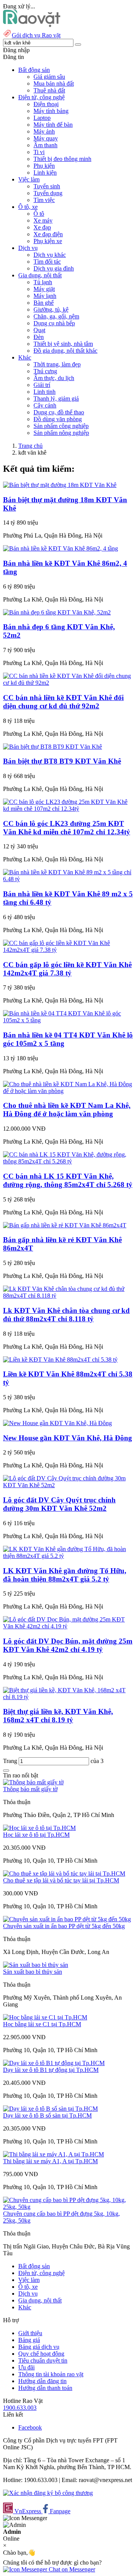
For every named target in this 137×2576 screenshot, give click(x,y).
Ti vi (39, 152)
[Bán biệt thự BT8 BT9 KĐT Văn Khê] (53, 747)
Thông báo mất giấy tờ (30, 1789)
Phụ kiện (44, 166)
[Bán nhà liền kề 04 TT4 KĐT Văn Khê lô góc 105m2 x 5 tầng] (68, 1020)
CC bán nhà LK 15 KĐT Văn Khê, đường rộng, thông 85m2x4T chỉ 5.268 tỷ (68, 1180)
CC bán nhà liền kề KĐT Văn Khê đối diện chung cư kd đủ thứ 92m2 (63, 702)
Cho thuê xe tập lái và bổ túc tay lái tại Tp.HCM (61, 1880)
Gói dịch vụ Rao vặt (36, 35)
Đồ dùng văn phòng (58, 419)
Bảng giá (29, 2340)
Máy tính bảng (51, 111)
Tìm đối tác (47, 262)
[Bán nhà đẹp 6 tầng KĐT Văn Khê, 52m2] (57, 612)
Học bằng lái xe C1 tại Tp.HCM (42, 2024)
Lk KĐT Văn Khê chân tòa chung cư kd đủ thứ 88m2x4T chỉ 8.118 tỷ (66, 1315)
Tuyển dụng (48, 193)
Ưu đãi (26, 2367)
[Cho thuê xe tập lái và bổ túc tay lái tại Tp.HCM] (64, 1874)
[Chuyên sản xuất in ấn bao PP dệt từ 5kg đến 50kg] (67, 1919)
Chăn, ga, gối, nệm (56, 316)
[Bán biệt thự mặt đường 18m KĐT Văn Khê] (60, 485)
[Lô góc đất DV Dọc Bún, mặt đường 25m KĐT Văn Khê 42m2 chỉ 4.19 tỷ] (68, 1626)
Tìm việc (44, 200)
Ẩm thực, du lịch (54, 378)
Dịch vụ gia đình (54, 268)
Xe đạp (42, 227)
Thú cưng (45, 371)
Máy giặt (44, 289)
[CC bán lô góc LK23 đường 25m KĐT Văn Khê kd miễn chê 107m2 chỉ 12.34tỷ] (68, 809)
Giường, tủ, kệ (51, 309)
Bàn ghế (44, 303)
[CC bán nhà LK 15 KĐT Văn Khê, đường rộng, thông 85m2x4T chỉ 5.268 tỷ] (68, 1161)
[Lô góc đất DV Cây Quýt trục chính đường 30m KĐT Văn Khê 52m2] (68, 1485)
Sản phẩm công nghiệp (61, 426)
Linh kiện (45, 173)
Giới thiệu (30, 2333)
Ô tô (39, 214)
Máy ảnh (44, 131)
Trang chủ (30, 446)
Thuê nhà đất (49, 90)
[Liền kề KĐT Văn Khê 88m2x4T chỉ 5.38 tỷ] (60, 1360)
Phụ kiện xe (48, 241)
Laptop (42, 118)
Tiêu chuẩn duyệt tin (43, 2360)
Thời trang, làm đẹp (57, 364)
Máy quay (46, 138)
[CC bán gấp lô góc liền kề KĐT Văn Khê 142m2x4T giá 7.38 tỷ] (68, 950)
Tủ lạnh (43, 282)
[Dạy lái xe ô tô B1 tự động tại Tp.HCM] (54, 2063)
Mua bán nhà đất (54, 84)
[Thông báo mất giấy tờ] (33, 1782)
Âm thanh (45, 145)
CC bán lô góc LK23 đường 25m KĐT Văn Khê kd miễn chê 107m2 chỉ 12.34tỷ (67, 828)
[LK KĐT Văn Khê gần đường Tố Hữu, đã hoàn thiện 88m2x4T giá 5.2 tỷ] (68, 1556)
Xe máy (43, 220)
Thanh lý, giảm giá (56, 399)
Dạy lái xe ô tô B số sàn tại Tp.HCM (47, 2115)
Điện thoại (46, 104)
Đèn (39, 337)
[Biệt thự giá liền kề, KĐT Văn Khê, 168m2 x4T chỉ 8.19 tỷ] (68, 1697)
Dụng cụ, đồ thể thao (59, 412)
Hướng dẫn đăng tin (42, 2381)
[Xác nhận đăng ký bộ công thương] (48, 2493)
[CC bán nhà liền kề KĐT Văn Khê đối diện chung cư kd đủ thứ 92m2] (68, 683)
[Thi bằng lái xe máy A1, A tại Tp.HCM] (53, 2154)
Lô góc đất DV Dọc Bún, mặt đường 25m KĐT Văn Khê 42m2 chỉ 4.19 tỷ (68, 1645)
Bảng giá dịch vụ (39, 2347)
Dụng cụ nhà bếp (54, 323)
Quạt (39, 330)
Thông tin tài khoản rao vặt (51, 2374)
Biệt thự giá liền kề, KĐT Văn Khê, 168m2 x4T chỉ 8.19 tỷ (58, 1716)
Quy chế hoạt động (41, 2354)
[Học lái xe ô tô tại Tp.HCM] (39, 1828)
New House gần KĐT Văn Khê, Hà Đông (68, 1438)
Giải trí (42, 385)
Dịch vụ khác (50, 255)
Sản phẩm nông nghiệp (61, 433)
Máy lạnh (45, 296)
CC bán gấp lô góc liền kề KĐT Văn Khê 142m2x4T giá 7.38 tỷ (67, 969)
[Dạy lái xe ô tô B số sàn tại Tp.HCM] (50, 2109)
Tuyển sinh (47, 186)
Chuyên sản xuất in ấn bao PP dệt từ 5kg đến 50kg (64, 1926)
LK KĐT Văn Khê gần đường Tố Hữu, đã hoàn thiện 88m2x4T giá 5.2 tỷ (65, 1575)
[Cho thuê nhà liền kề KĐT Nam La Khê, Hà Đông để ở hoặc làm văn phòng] (68, 1091)
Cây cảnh (45, 405)
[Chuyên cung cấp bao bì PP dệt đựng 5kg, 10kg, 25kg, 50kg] (68, 2207)
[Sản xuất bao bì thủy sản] (36, 1965)
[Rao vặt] (32, 25)
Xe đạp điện (48, 234)
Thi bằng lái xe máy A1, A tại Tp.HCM (50, 2161)
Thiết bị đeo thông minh (62, 159)
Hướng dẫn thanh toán (45, 2388)
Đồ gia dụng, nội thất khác (65, 351)
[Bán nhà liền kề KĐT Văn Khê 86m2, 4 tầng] (61, 548)
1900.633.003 (20, 2408)
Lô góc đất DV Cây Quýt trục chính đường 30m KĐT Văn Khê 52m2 (59, 1504)
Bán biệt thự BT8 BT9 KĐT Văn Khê (62, 761)
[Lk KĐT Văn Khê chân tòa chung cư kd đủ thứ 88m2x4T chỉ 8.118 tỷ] (68, 1296)
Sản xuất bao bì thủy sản (33, 1972)
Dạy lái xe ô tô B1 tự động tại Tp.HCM (51, 2070)
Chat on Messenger (71, 2569)
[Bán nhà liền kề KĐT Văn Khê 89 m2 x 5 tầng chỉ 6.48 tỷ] (68, 879)
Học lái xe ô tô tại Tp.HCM (36, 1835)
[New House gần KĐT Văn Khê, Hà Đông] (57, 1423)
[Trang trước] (6, 1771)
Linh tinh (45, 392)
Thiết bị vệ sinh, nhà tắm (63, 344)
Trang (11, 1761)
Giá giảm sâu (49, 77)
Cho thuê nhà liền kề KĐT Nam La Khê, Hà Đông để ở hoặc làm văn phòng (67, 1110)
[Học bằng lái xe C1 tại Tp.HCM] (45, 2017)
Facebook (30, 2427)
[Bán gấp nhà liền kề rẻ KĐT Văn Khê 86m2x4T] (65, 1225)
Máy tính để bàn (53, 125)
